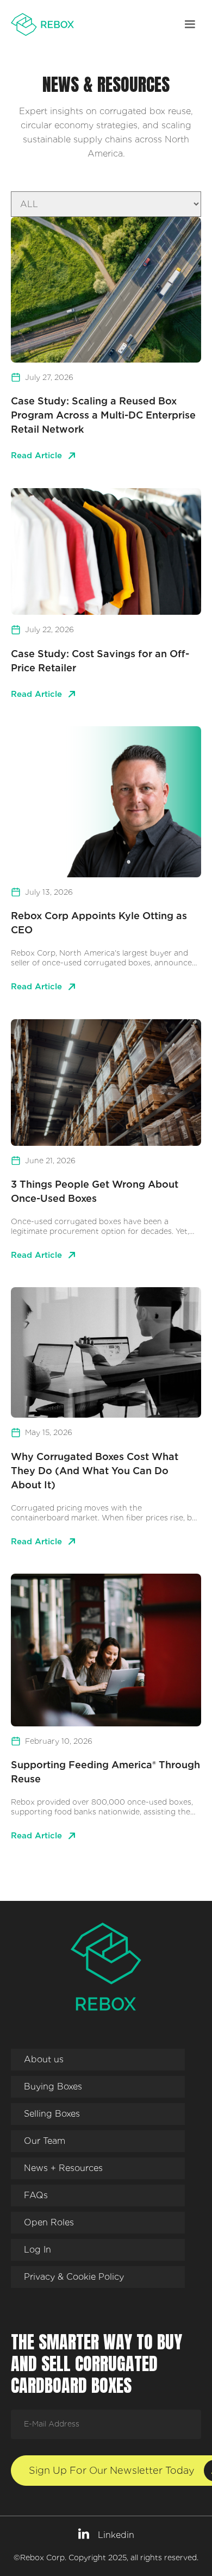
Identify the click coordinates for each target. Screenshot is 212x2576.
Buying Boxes (53, 2087)
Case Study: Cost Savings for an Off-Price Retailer (100, 661)
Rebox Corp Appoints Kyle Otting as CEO (99, 923)
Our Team (45, 2141)
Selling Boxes (52, 2114)
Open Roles (49, 2222)
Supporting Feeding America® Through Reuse (105, 1772)
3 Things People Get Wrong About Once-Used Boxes (95, 1191)
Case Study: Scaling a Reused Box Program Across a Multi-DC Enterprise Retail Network (103, 415)
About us (44, 2059)
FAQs (36, 2195)
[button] (190, 24)
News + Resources (63, 2168)
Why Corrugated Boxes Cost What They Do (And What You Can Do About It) (95, 1471)
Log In (38, 2250)
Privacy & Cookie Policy (74, 2277)
